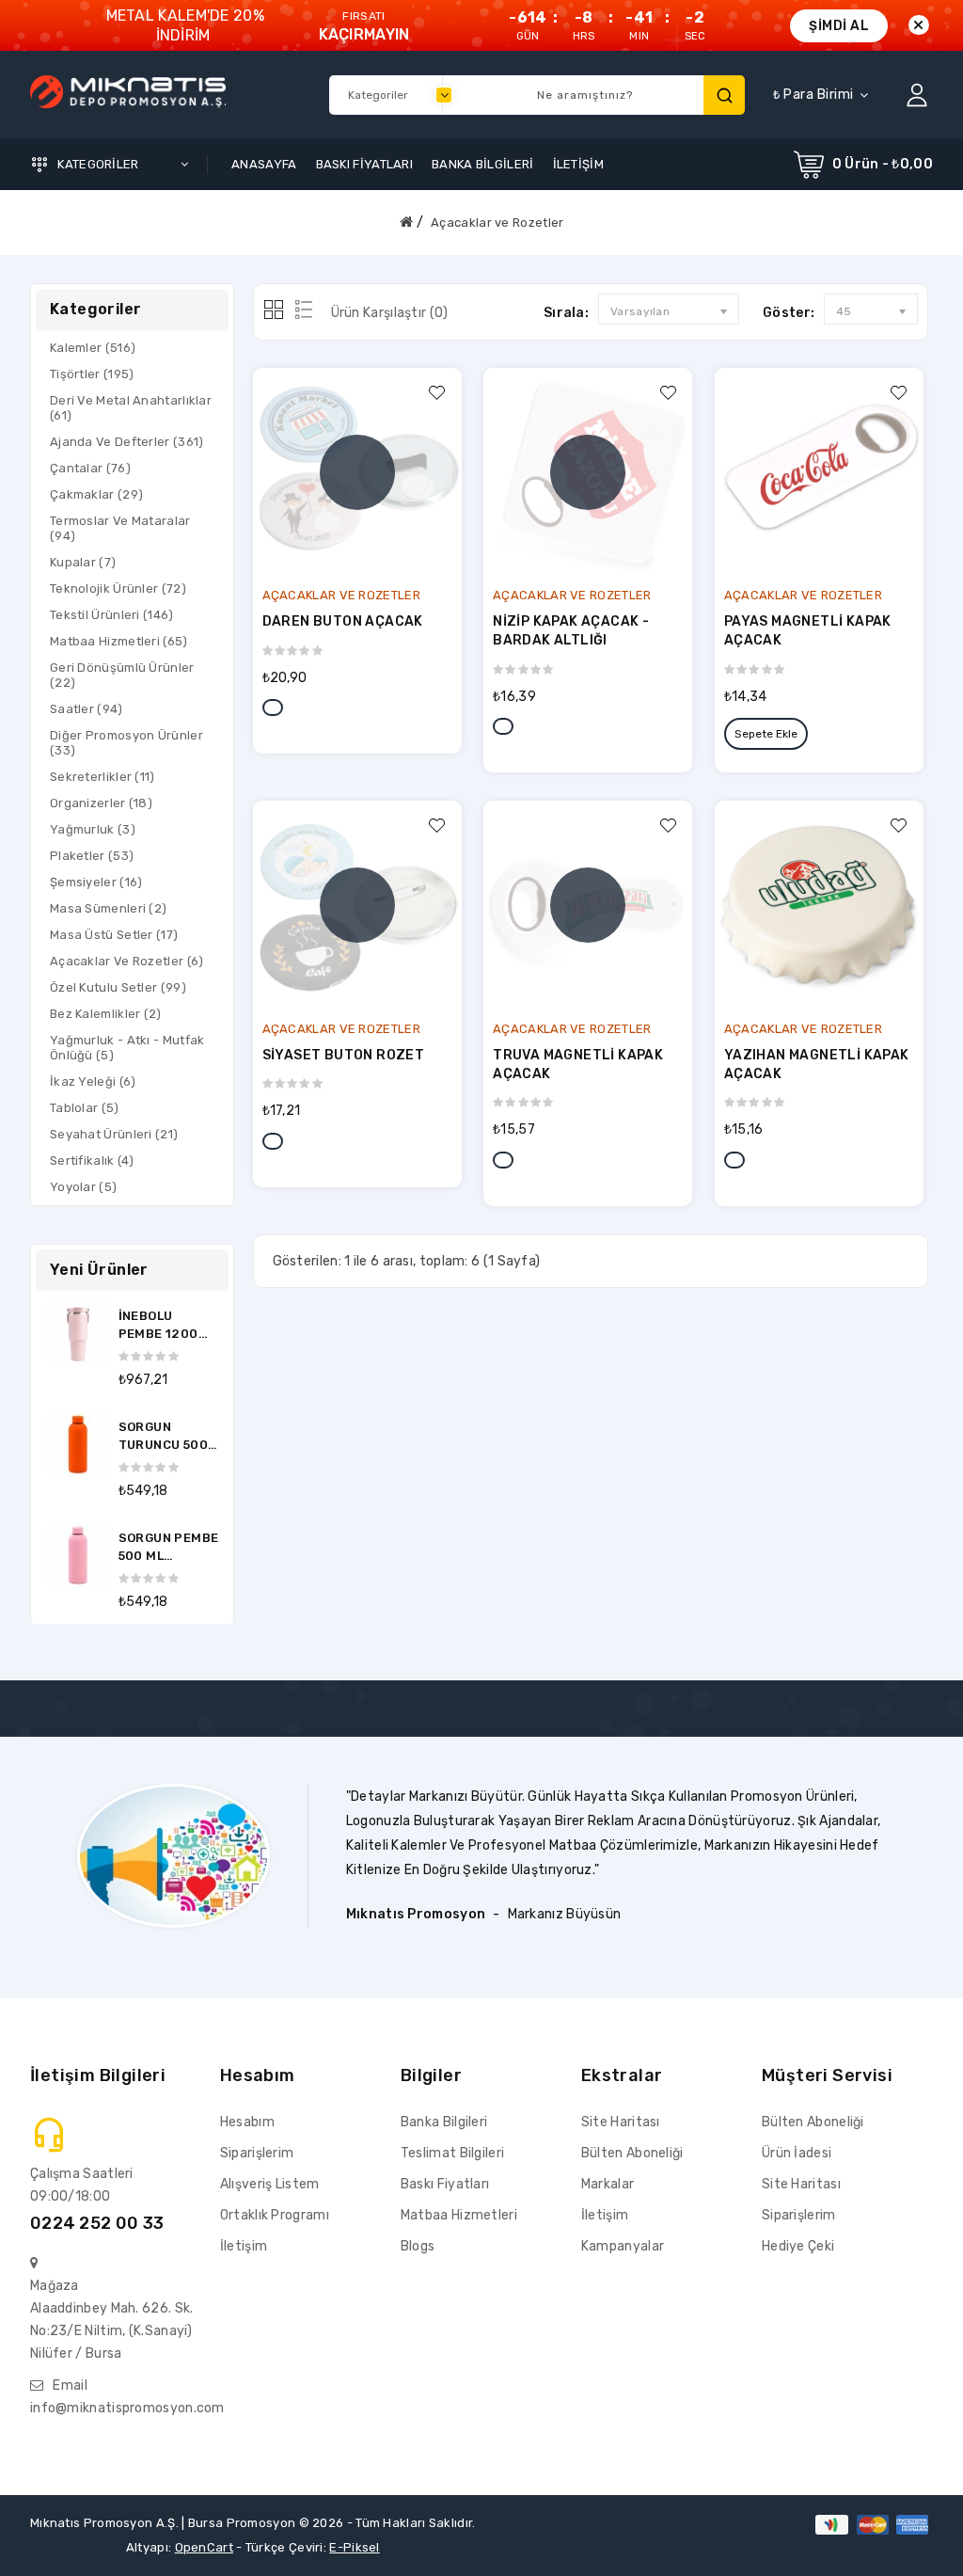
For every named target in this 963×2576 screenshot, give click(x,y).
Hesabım (247, 2122)
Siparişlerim (257, 2153)
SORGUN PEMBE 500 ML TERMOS (169, 1556)
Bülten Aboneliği (632, 2153)
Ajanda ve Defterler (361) (127, 442)
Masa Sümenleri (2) (108, 908)
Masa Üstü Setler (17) (114, 935)
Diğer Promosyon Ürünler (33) (126, 743)
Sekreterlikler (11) (103, 777)
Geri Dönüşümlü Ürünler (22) (122, 675)
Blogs (418, 2246)
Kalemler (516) (93, 348)
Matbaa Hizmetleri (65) (119, 641)
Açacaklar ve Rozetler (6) (127, 961)
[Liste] (300, 311)
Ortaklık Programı (275, 2215)
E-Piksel (354, 2547)
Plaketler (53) (92, 856)
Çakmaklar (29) (96, 494)
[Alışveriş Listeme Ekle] (437, 392)
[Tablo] (275, 311)
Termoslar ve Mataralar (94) (120, 528)
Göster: (789, 313)
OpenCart (204, 2547)
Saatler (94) (87, 709)
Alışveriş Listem (270, 2184)
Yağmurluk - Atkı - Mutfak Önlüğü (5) (127, 1048)
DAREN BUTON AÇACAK (343, 621)
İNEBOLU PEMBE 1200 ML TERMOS (158, 1334)
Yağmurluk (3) (93, 829)
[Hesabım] (917, 95)
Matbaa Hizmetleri (459, 2215)
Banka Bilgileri (444, 2122)
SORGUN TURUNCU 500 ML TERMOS (163, 1445)
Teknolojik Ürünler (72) (118, 588)
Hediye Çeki (798, 2246)
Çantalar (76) (90, 468)
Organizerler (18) (101, 803)
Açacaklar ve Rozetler (497, 223)
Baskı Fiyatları (445, 2184)
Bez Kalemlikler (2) (106, 1014)
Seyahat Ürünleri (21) (114, 1134)
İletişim (244, 2246)
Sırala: (566, 313)
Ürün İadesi (797, 2153)
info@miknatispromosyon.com (127, 2408)
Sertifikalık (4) (92, 1161)
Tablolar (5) (85, 1108)
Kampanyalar (623, 2246)
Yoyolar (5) (83, 1187)
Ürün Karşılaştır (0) (390, 313)
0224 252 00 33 (97, 2223)
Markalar (608, 2184)
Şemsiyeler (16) (96, 882)
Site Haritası (621, 2122)
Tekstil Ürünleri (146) (112, 615)
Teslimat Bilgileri (452, 2153)
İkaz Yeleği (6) (93, 1081)
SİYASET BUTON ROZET (344, 1055)
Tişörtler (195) (92, 374)
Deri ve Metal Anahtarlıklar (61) (131, 408)
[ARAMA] (724, 95)
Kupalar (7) (83, 562)
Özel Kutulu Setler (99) (118, 987)
